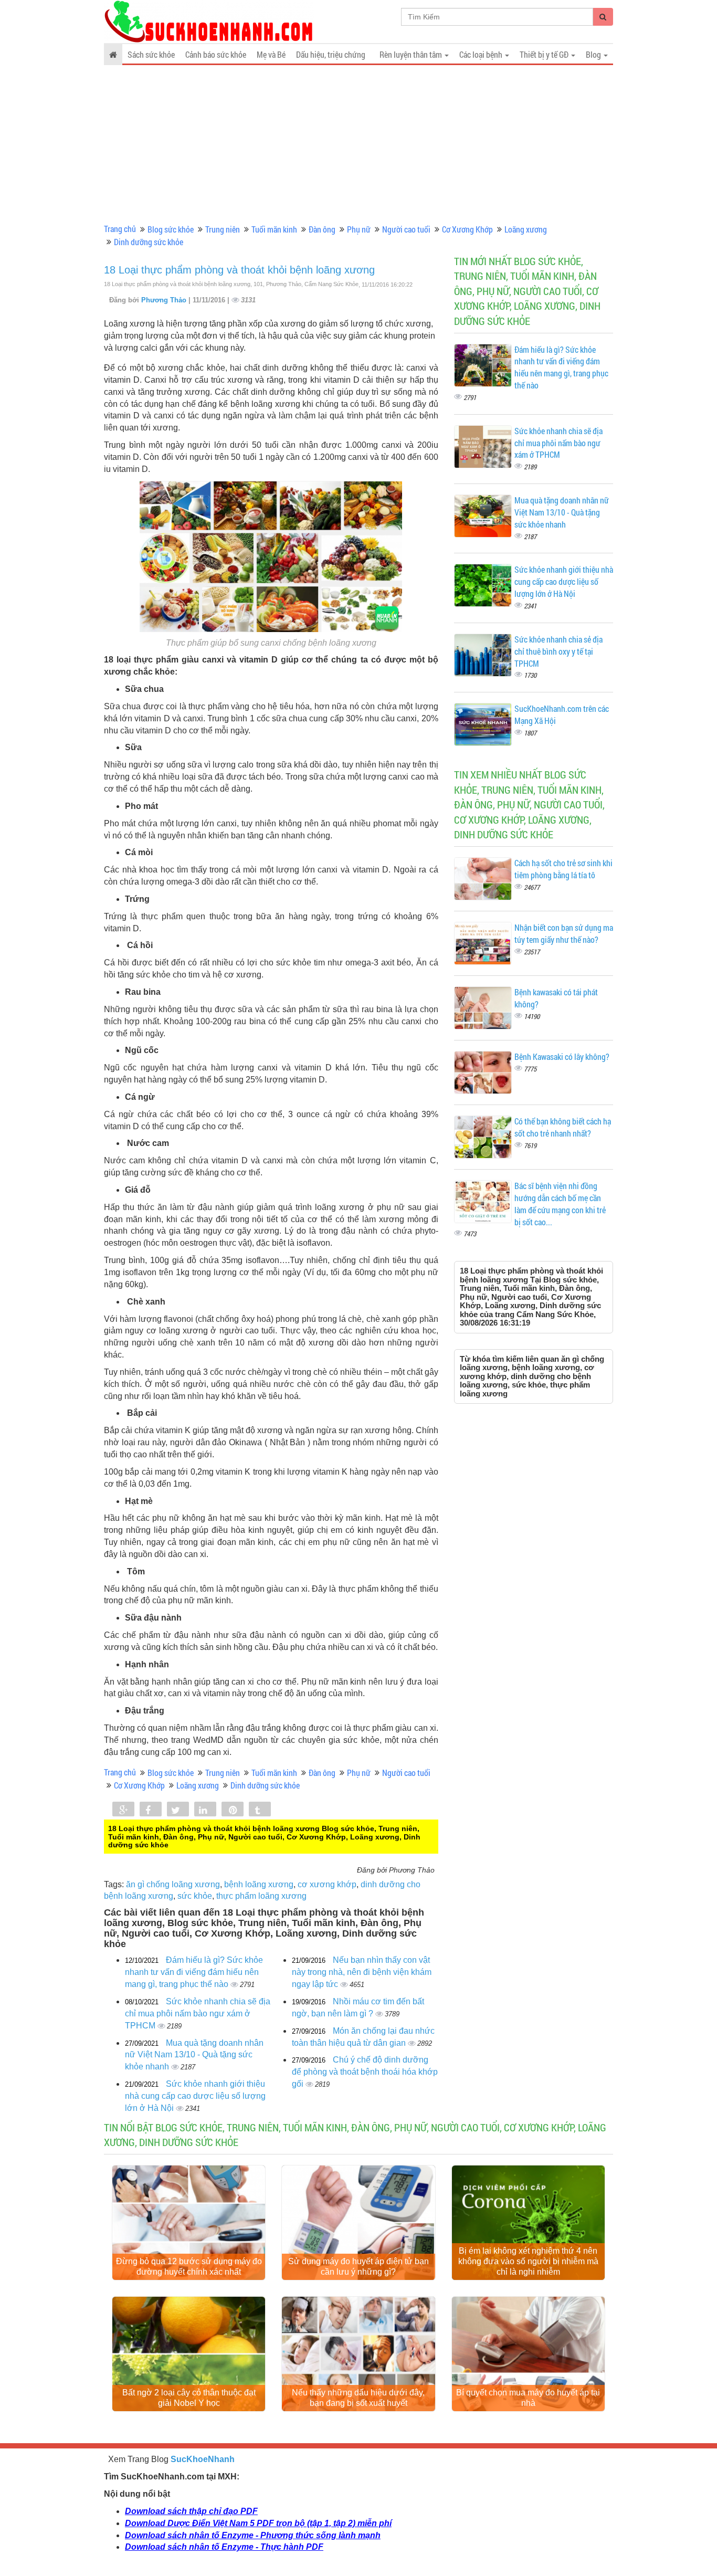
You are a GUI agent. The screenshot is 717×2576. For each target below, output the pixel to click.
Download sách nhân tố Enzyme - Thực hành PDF (224, 2547)
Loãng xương (526, 229)
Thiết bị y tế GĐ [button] (545, 54)
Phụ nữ (359, 229)
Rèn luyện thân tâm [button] (412, 54)
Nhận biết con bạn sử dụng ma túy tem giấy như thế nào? (564, 933)
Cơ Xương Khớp (467, 229)
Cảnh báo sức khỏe (216, 54)
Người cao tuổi (406, 229)
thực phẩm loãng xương (261, 1896)
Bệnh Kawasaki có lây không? (562, 1056)
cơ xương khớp (327, 1884)
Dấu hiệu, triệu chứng (331, 54)
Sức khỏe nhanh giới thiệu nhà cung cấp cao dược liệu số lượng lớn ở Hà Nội (195, 2096)
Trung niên (223, 229)
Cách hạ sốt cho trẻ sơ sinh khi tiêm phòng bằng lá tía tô (563, 869)
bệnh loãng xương (259, 1884)
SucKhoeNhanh (203, 2459)
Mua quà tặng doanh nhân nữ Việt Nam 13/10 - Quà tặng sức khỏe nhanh (194, 2055)
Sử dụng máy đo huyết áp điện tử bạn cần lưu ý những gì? (358, 2267)
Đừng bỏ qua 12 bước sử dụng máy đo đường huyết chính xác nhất (189, 2267)
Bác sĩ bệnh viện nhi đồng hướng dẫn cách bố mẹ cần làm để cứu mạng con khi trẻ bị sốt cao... (560, 1204)
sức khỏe (195, 1896)
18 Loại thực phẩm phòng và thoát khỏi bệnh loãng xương (239, 270)
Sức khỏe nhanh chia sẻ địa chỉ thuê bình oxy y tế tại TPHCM (558, 651)
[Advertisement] (358, 144)
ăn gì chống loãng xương (173, 1884)
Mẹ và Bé (271, 54)
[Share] (123, 1810)
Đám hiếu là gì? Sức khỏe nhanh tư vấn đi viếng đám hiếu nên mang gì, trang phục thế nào (194, 1972)
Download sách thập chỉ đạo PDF (191, 2511)
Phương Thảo (165, 300)
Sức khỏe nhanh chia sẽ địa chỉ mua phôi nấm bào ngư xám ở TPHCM (198, 2014)
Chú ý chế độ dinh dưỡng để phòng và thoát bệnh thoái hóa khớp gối (365, 2072)
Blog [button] (594, 54)
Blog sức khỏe (171, 229)
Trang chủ (120, 229)
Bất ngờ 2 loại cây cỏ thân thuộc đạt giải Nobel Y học (189, 2398)
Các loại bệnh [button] (482, 54)
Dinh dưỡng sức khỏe (149, 242)
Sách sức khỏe (151, 54)
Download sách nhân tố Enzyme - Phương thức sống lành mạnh (253, 2535)
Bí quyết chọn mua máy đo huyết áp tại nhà (528, 2398)
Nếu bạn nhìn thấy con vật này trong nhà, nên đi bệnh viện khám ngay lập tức (362, 1972)
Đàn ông (322, 229)
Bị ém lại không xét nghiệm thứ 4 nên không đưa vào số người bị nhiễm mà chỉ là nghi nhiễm (528, 2261)
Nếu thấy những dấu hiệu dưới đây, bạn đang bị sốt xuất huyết (358, 2398)
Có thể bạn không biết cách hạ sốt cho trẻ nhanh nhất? (563, 1127)
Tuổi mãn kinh (274, 229)
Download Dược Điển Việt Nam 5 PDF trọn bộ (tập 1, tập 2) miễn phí (258, 2523)
